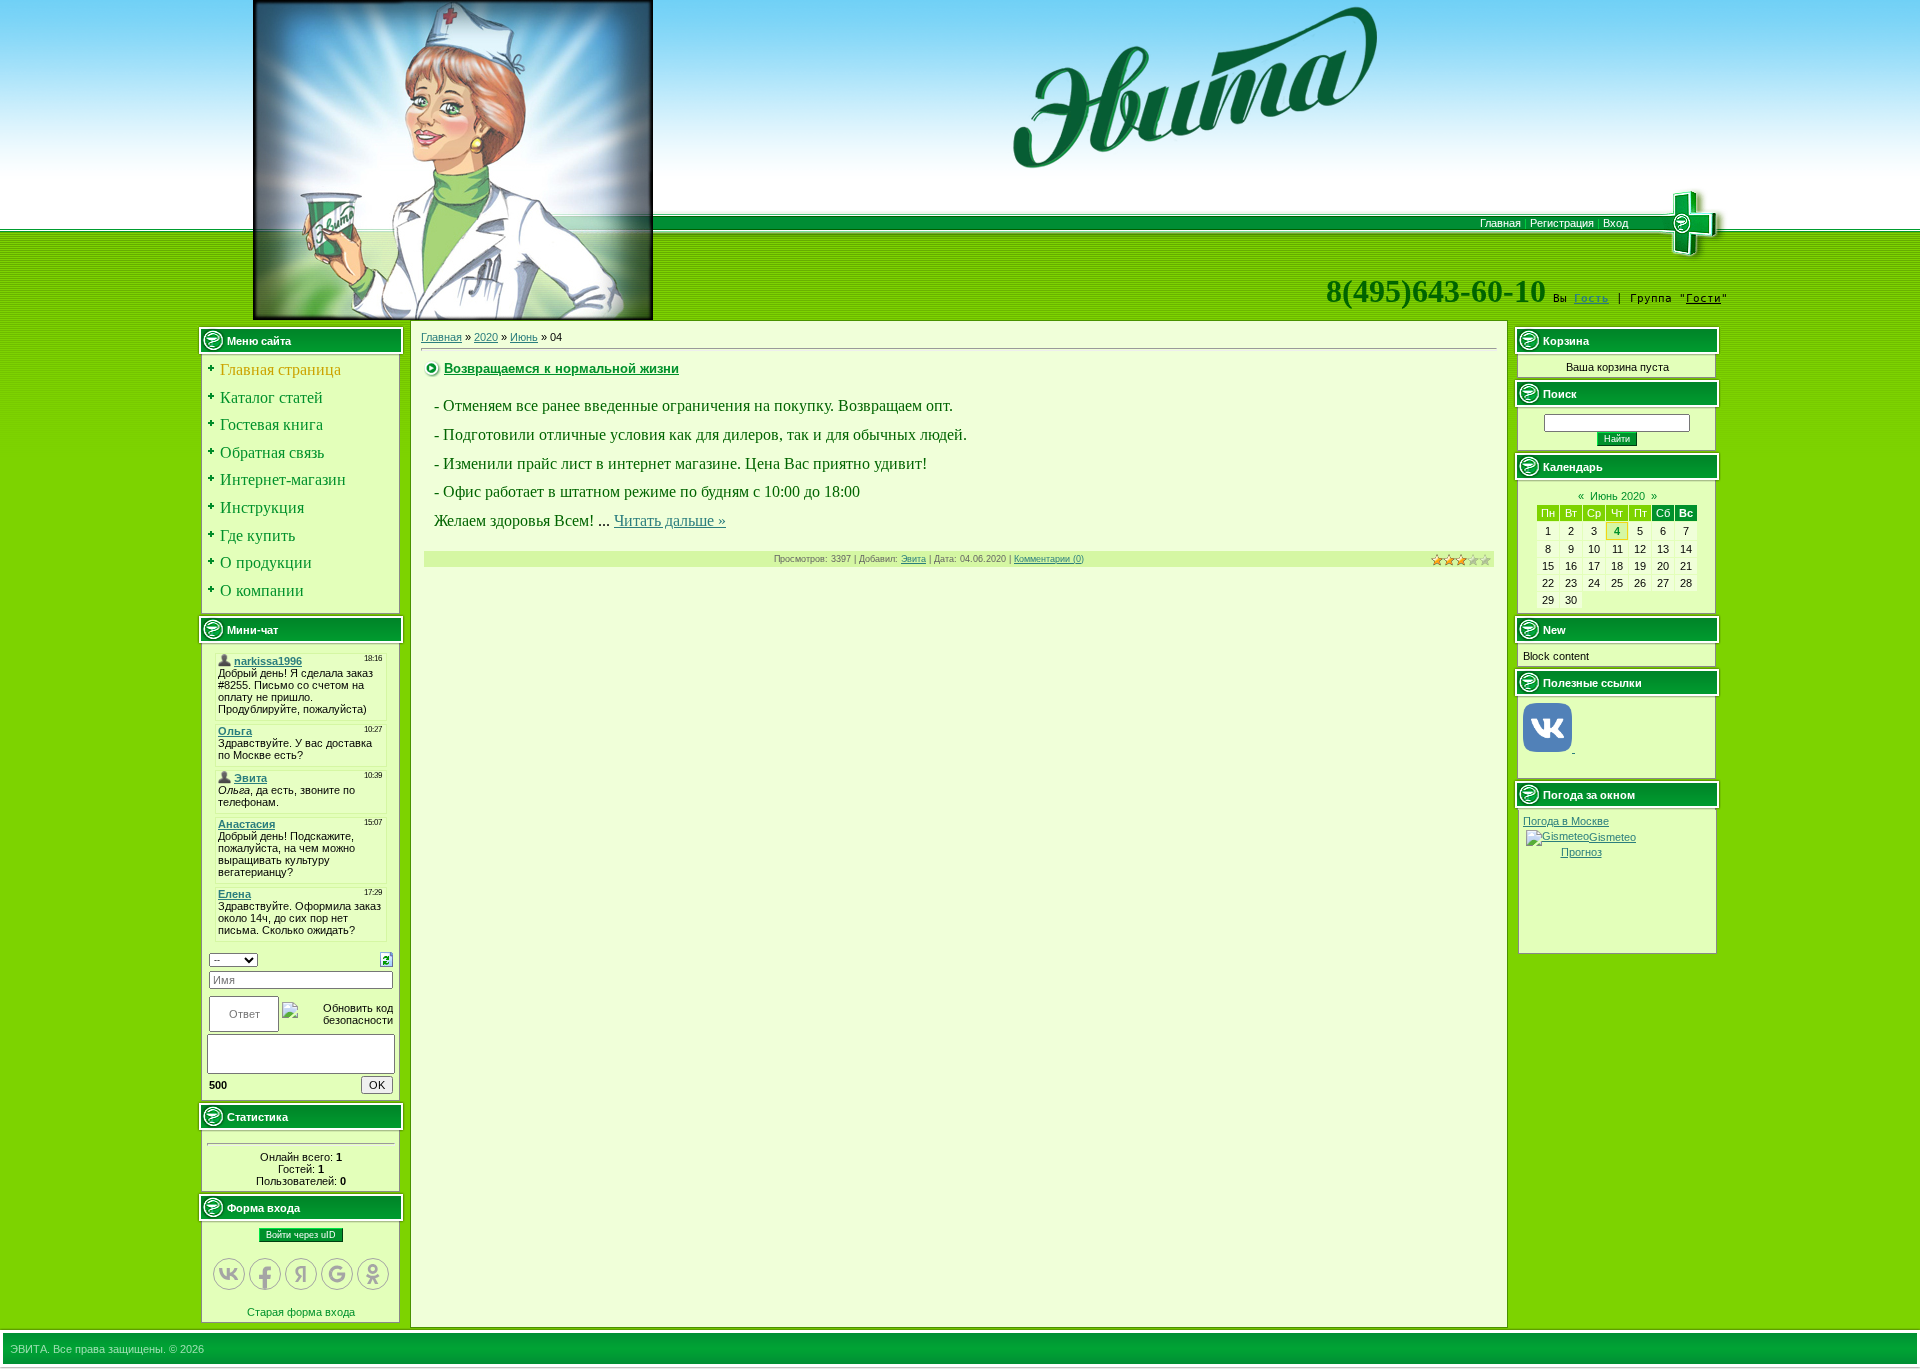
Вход (1615, 223)
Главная (1500, 223)
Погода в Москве (1566, 821)
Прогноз (1581, 852)
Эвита (913, 559)
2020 (486, 337)
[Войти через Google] (337, 1274)
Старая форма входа (301, 1312)
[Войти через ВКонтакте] (229, 1274)
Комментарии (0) (1049, 559)
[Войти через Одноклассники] (373, 1274)
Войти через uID (301, 1235)
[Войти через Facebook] (265, 1274)
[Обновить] (386, 959)
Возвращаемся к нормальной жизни (561, 368)
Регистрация (1562, 223)
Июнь (524, 337)
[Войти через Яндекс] (301, 1274)
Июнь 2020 (1617, 496)
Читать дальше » (670, 520)
